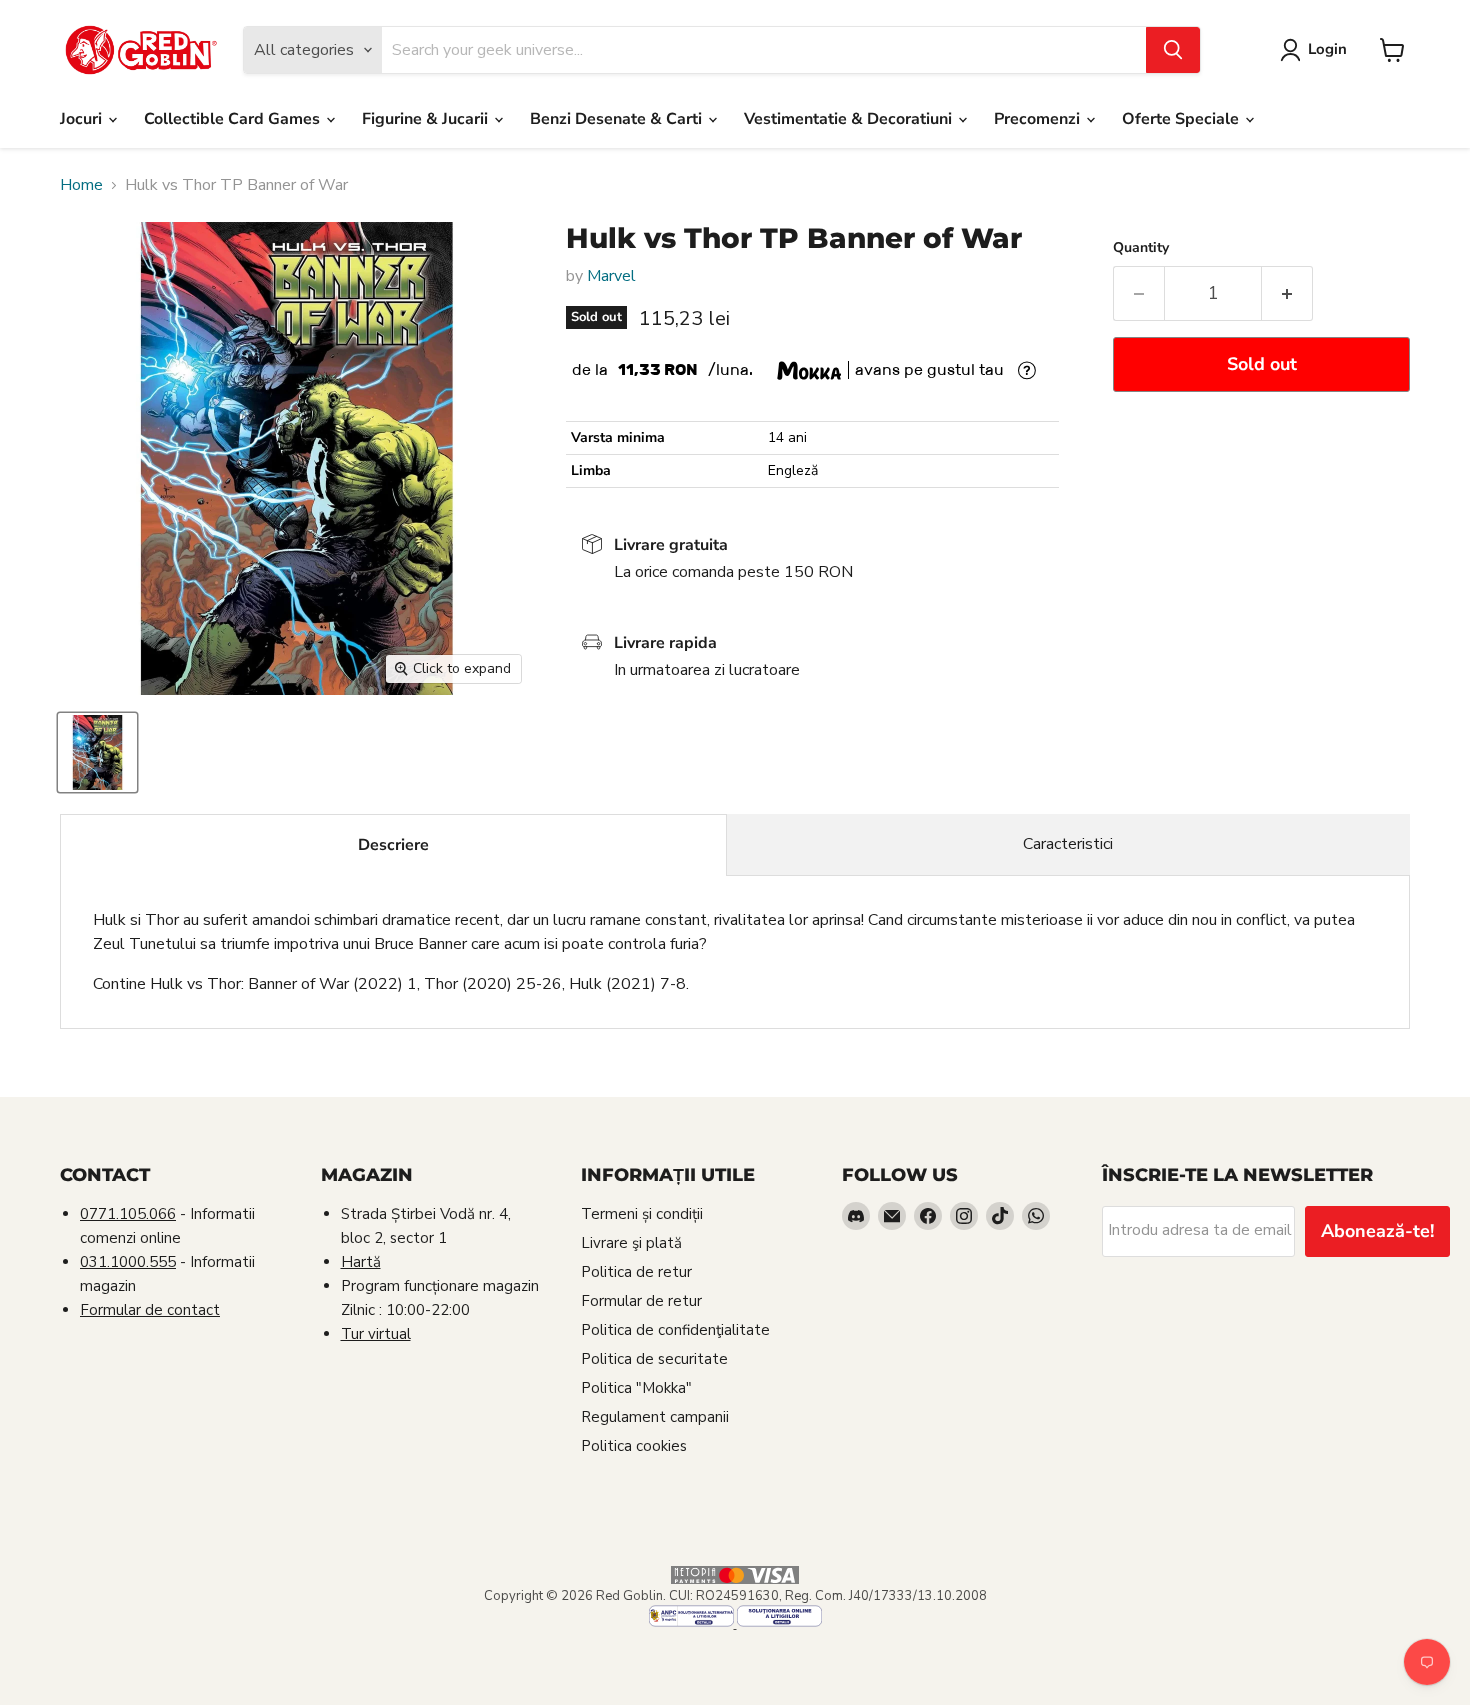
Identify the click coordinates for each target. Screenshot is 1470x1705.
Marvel (611, 276)
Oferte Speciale (1182, 119)
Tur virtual (376, 1334)
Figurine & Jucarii (427, 119)
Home (81, 185)
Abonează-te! (1377, 1231)
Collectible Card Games (234, 119)
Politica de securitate (654, 1359)
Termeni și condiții (642, 1214)
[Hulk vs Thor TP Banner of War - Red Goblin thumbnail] (97, 752)
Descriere (393, 845)
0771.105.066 (128, 1214)
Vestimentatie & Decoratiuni (850, 119)
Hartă (361, 1262)
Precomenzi (1039, 119)
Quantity (1141, 248)
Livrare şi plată (631, 1243)
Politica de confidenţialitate (675, 1330)
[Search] (1173, 50)
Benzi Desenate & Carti (618, 119)
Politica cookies (634, 1446)
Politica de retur (636, 1272)
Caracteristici (1068, 844)
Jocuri (83, 119)
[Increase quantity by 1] (1287, 293)
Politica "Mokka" (636, 1388)
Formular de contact (150, 1310)
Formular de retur (641, 1301)
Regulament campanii (655, 1417)
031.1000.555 (128, 1262)
